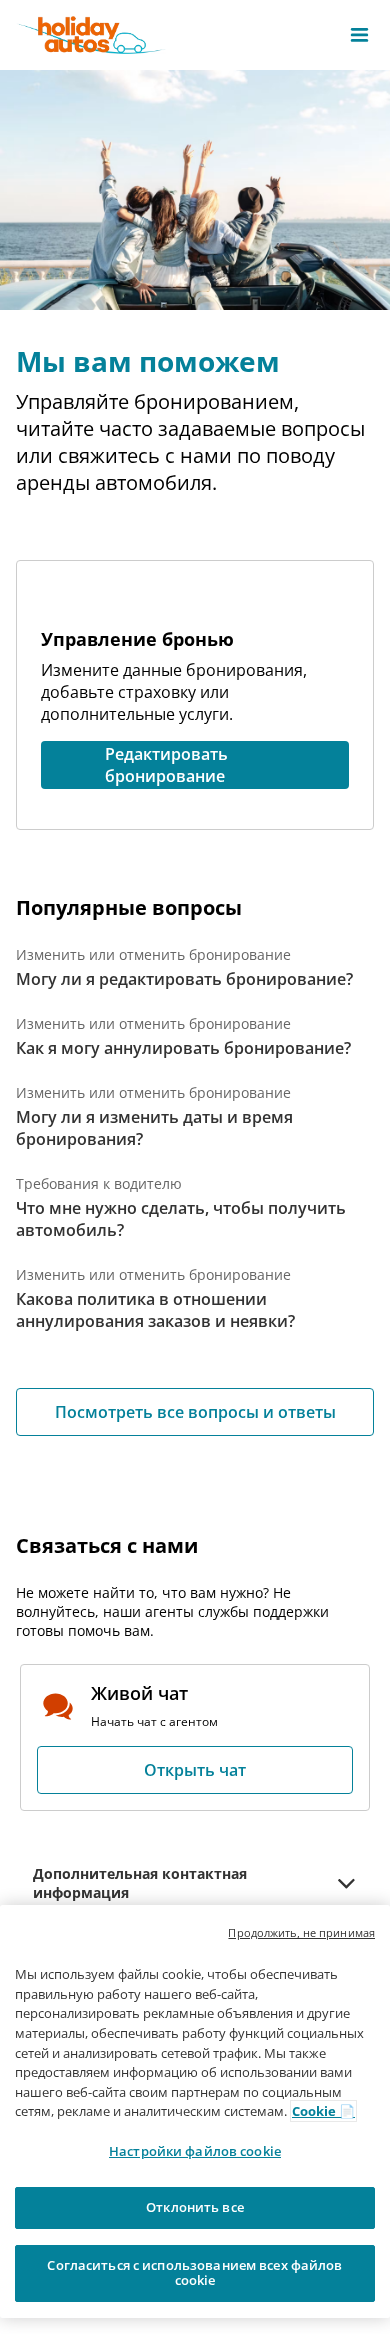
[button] (359, 35)
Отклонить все (195, 2207)
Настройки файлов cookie (195, 2151)
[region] (195, 2111)
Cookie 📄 (323, 2111)
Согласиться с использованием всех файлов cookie (194, 2273)
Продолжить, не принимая (301, 1932)
